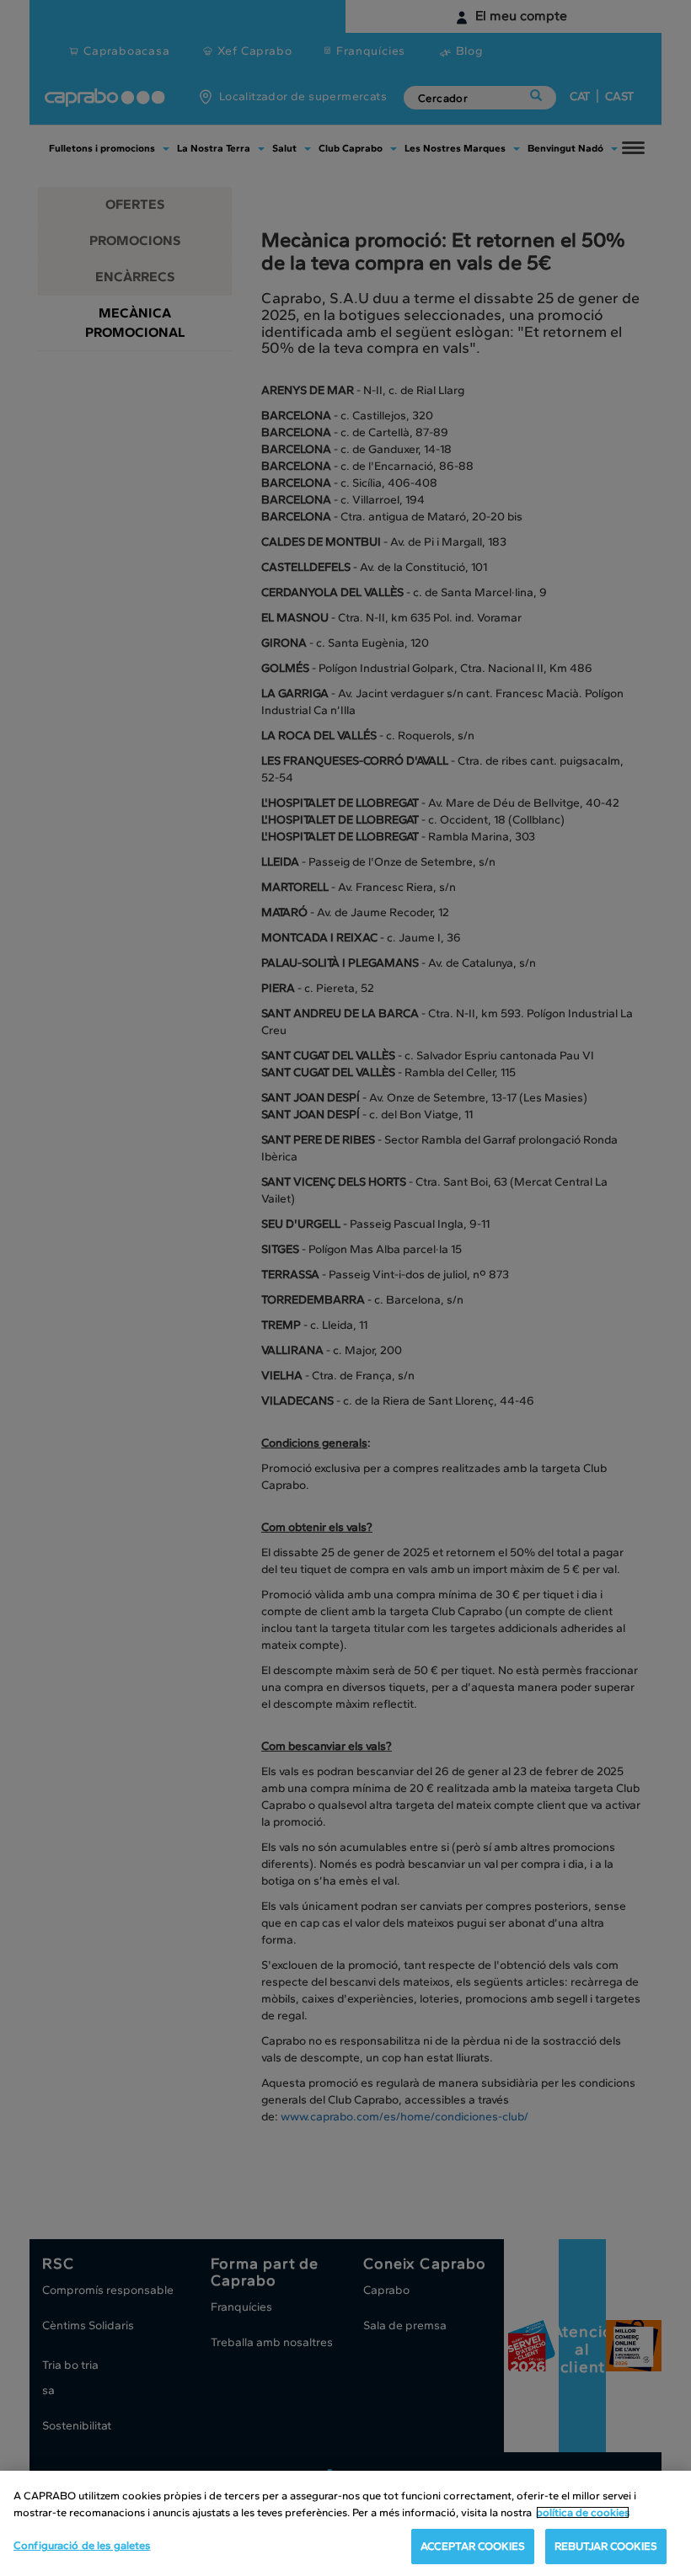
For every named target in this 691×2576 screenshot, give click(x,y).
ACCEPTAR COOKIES (473, 2546)
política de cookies (583, 2512)
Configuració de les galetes (82, 2545)
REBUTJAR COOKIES (606, 2546)
